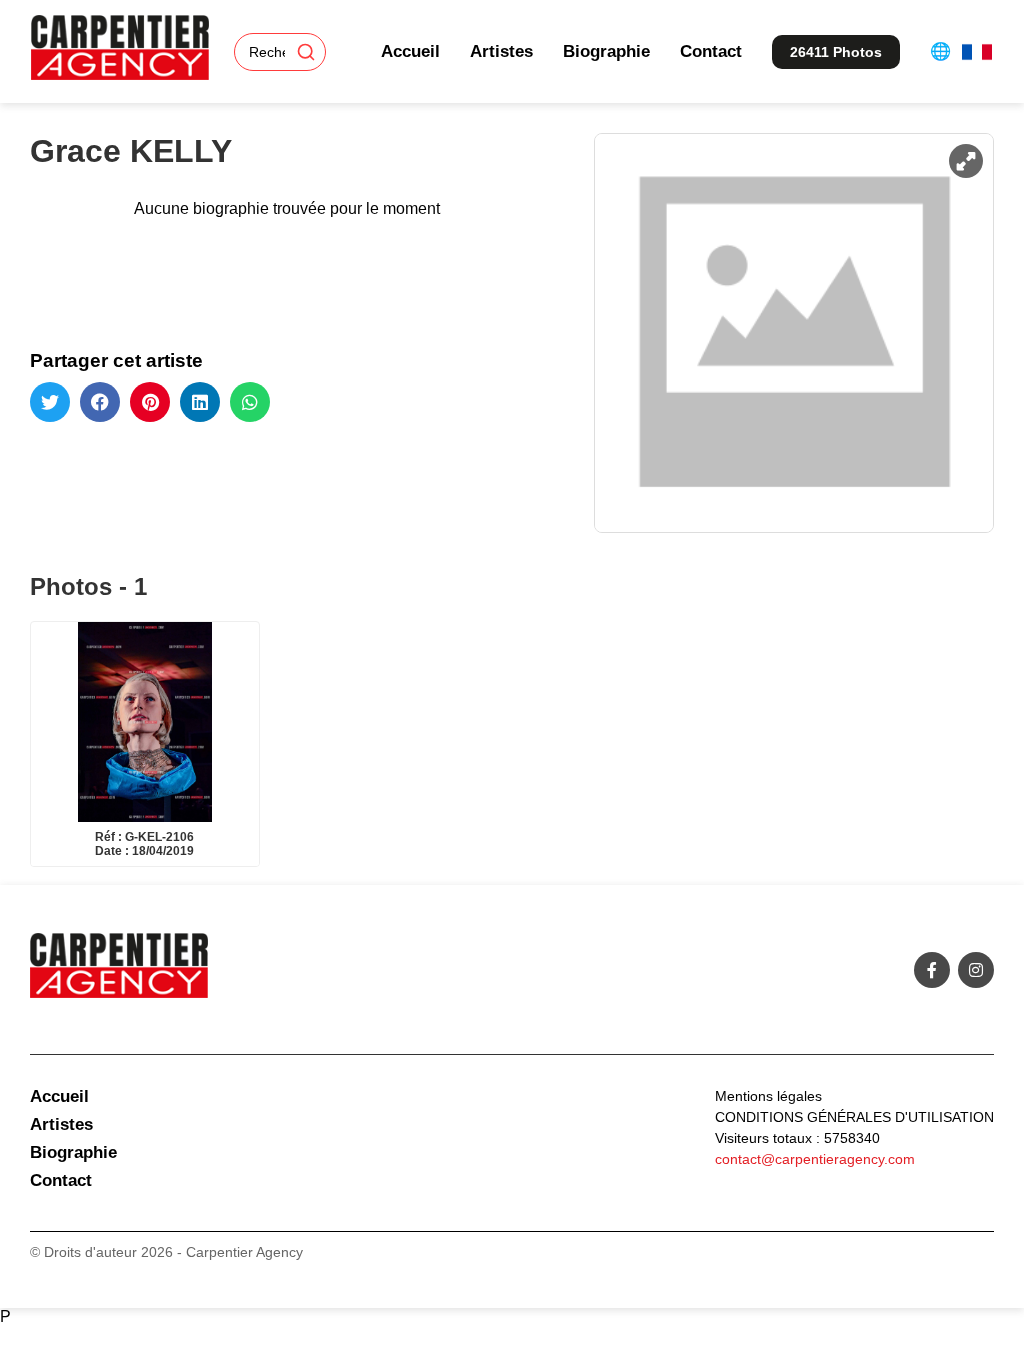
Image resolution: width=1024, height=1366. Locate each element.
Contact (711, 51)
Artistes (501, 51)
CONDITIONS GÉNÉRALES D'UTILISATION (854, 1117)
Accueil (410, 51)
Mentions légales (768, 1096)
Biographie (606, 51)
